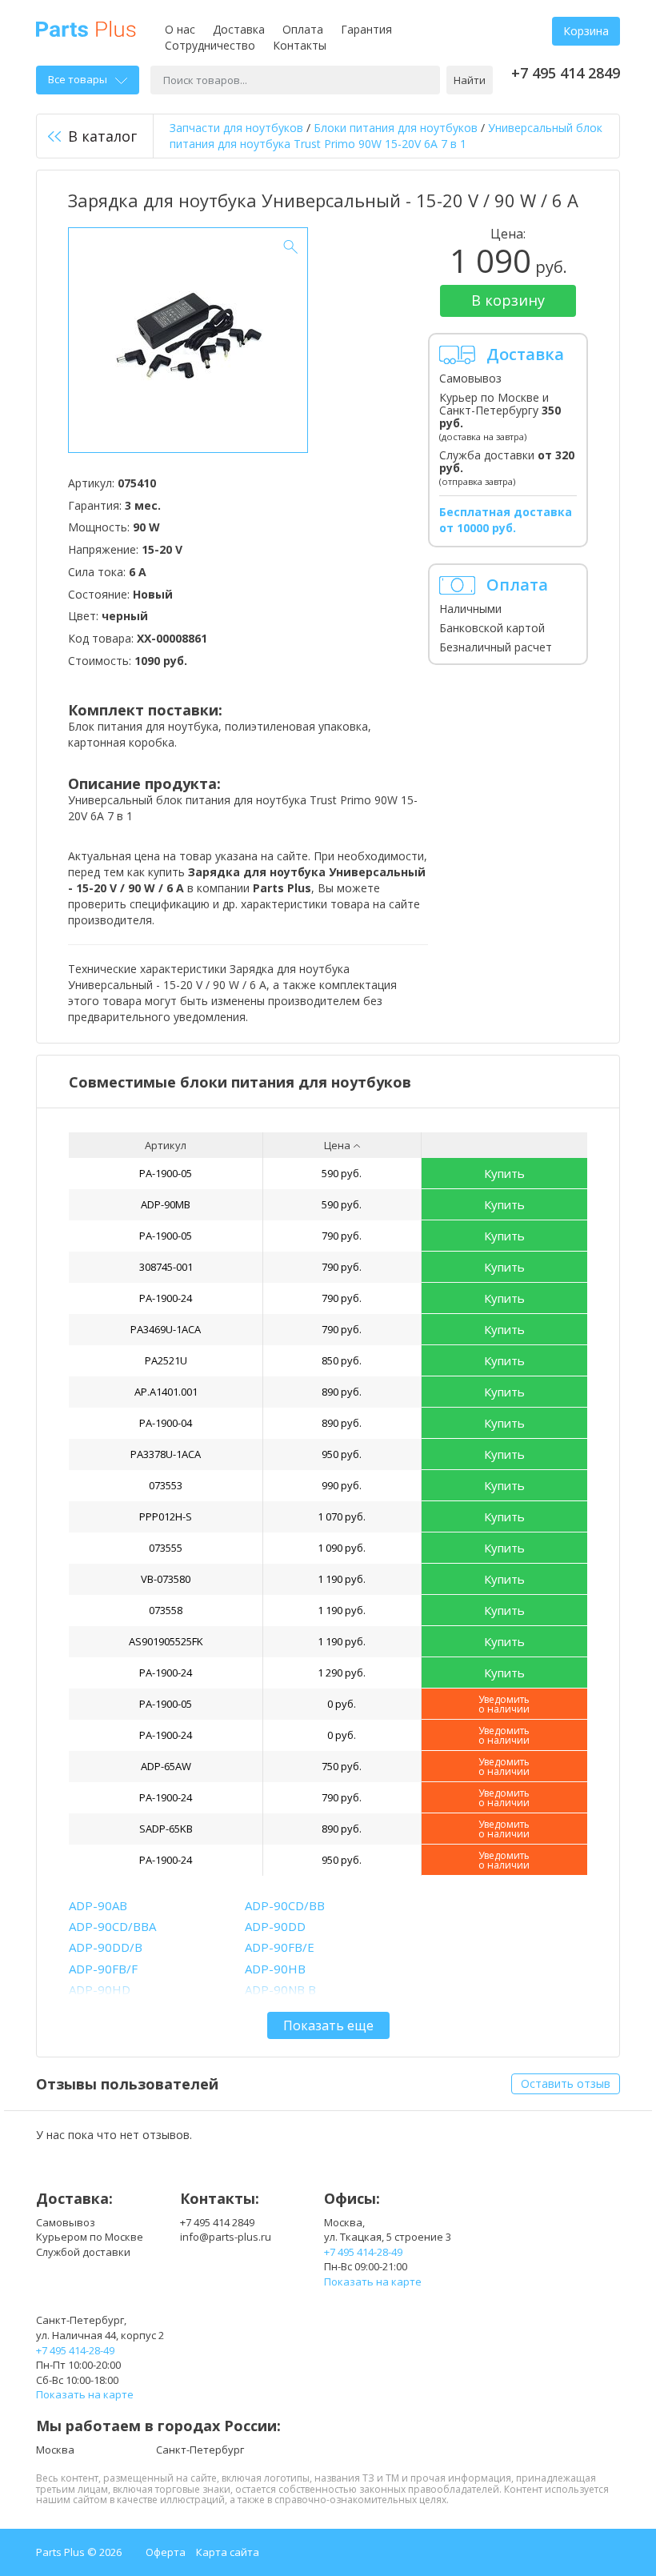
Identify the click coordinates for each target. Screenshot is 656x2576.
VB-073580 (166, 1579)
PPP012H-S (166, 1516)
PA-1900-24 (166, 1298)
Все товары (78, 79)
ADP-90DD (275, 1926)
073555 (166, 1548)
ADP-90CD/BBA (112, 1926)
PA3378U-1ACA (166, 1454)
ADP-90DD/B (106, 1947)
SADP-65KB (166, 1829)
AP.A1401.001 (166, 1392)
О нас (180, 29)
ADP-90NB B (280, 1989)
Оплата (303, 29)
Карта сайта (228, 2552)
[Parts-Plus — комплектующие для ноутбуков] (86, 28)
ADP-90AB (98, 1905)
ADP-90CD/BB (285, 1905)
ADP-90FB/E (280, 1947)
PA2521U (166, 1360)
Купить (504, 1173)
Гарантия (366, 29)
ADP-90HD (100, 1989)
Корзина (586, 31)
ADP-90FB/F (103, 1969)
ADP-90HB (275, 1969)
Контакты (300, 45)
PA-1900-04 (166, 1423)
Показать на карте (373, 2282)
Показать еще (328, 2025)
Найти (470, 80)
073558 (166, 1610)
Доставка (239, 29)
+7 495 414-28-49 (363, 2252)
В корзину (508, 300)
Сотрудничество (210, 45)
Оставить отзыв (566, 2083)
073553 (166, 1485)
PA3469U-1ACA (166, 1329)
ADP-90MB (166, 1204)
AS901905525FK (166, 1641)
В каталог (102, 136)
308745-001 (166, 1267)
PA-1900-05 (166, 1173)
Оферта (166, 2552)
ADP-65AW (166, 1766)
